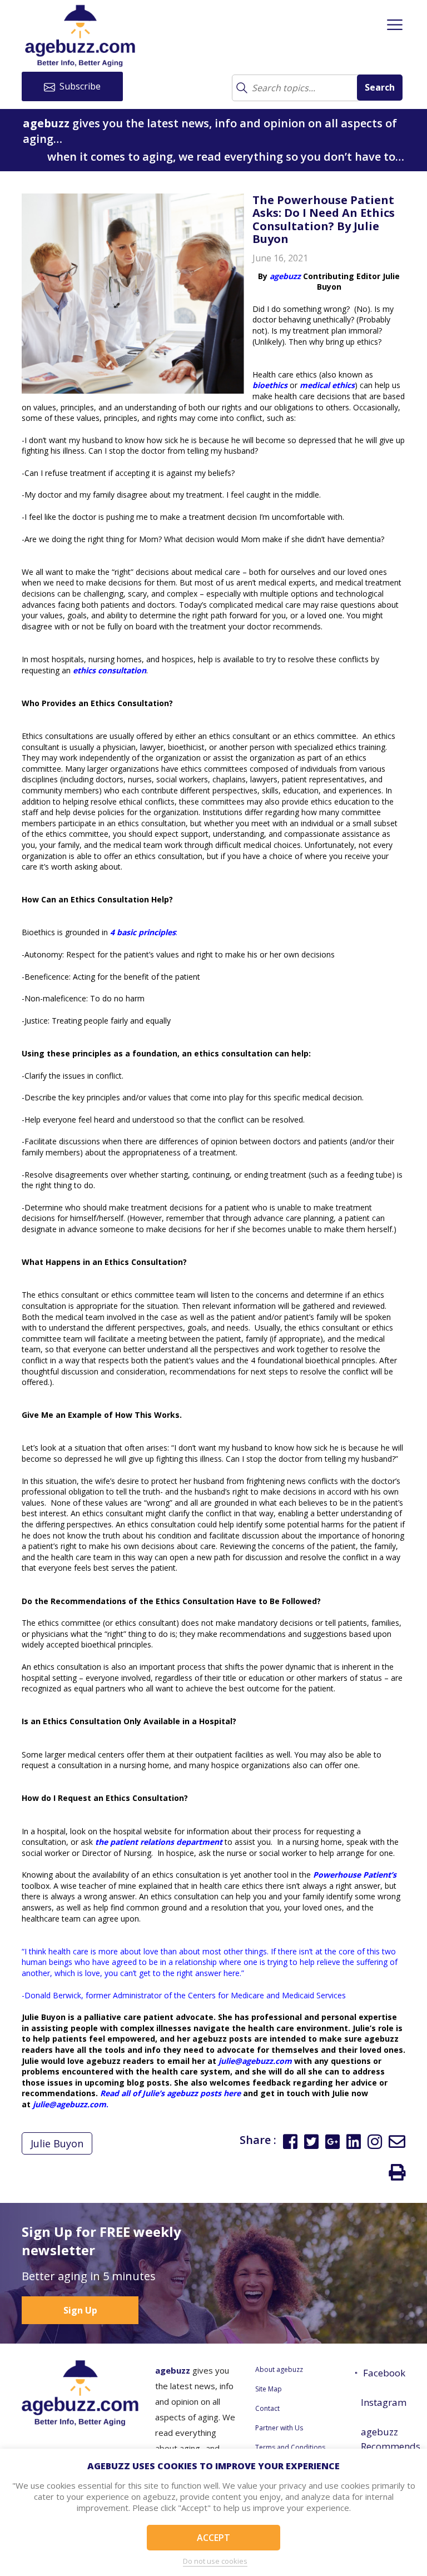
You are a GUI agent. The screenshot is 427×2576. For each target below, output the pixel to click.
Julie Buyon (57, 2143)
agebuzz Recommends (383, 2439)
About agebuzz (279, 2369)
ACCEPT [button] (213, 2538)
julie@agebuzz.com (255, 2061)
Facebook (384, 2373)
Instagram (383, 2402)
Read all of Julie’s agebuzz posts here (170, 2093)
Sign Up (80, 2310)
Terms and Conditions (290, 2447)
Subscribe (79, 86)
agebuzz (285, 276)
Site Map (269, 2389)
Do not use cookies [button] (215, 2561)
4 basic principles (143, 932)
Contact (267, 2408)
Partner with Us (279, 2428)
